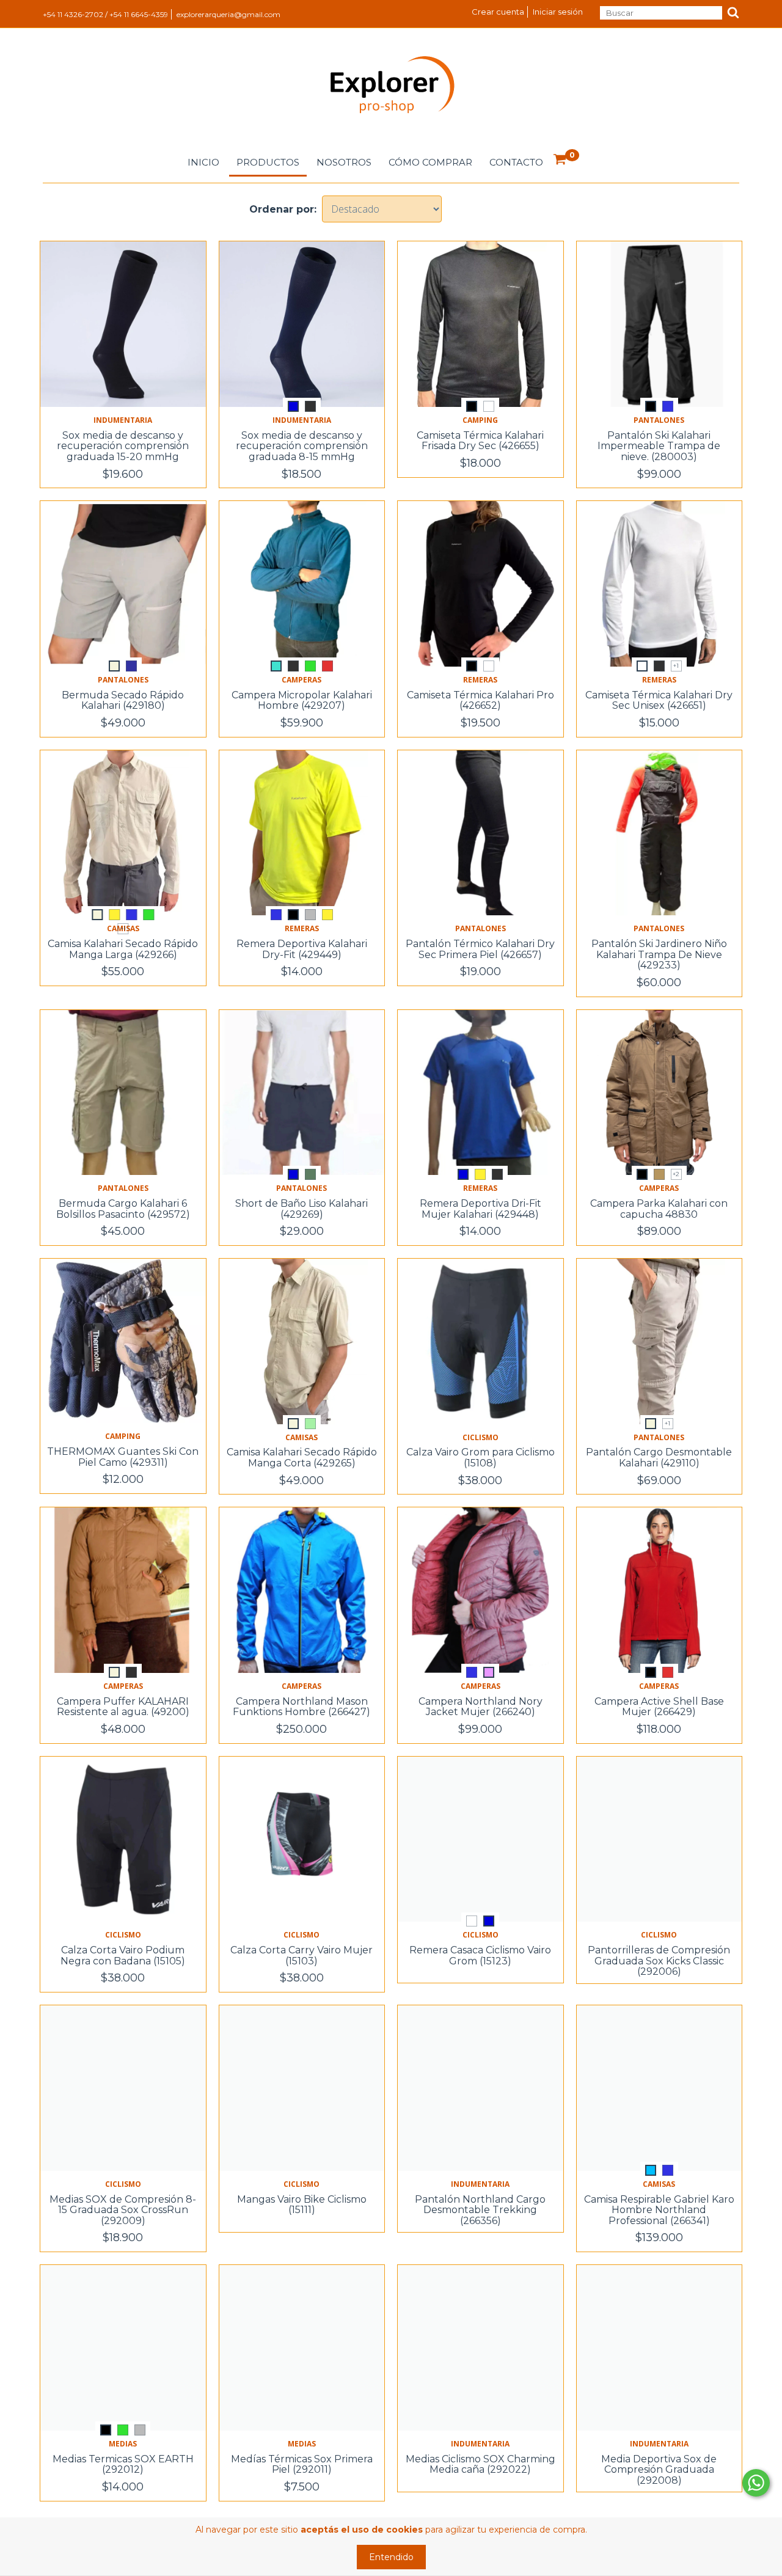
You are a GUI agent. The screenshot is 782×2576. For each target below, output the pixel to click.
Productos (268, 162)
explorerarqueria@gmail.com (228, 14)
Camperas (301, 680)
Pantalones (659, 420)
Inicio (203, 162)
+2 (676, 1174)
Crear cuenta (498, 12)
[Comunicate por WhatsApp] (756, 2483)
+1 (676, 666)
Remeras (480, 680)
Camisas (301, 1437)
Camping (480, 420)
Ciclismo (481, 1437)
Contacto (516, 162)
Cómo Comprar (430, 162)
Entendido (391, 2557)
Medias (123, 2444)
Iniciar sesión (558, 12)
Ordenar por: (283, 209)
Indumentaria (123, 420)
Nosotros (344, 162)
